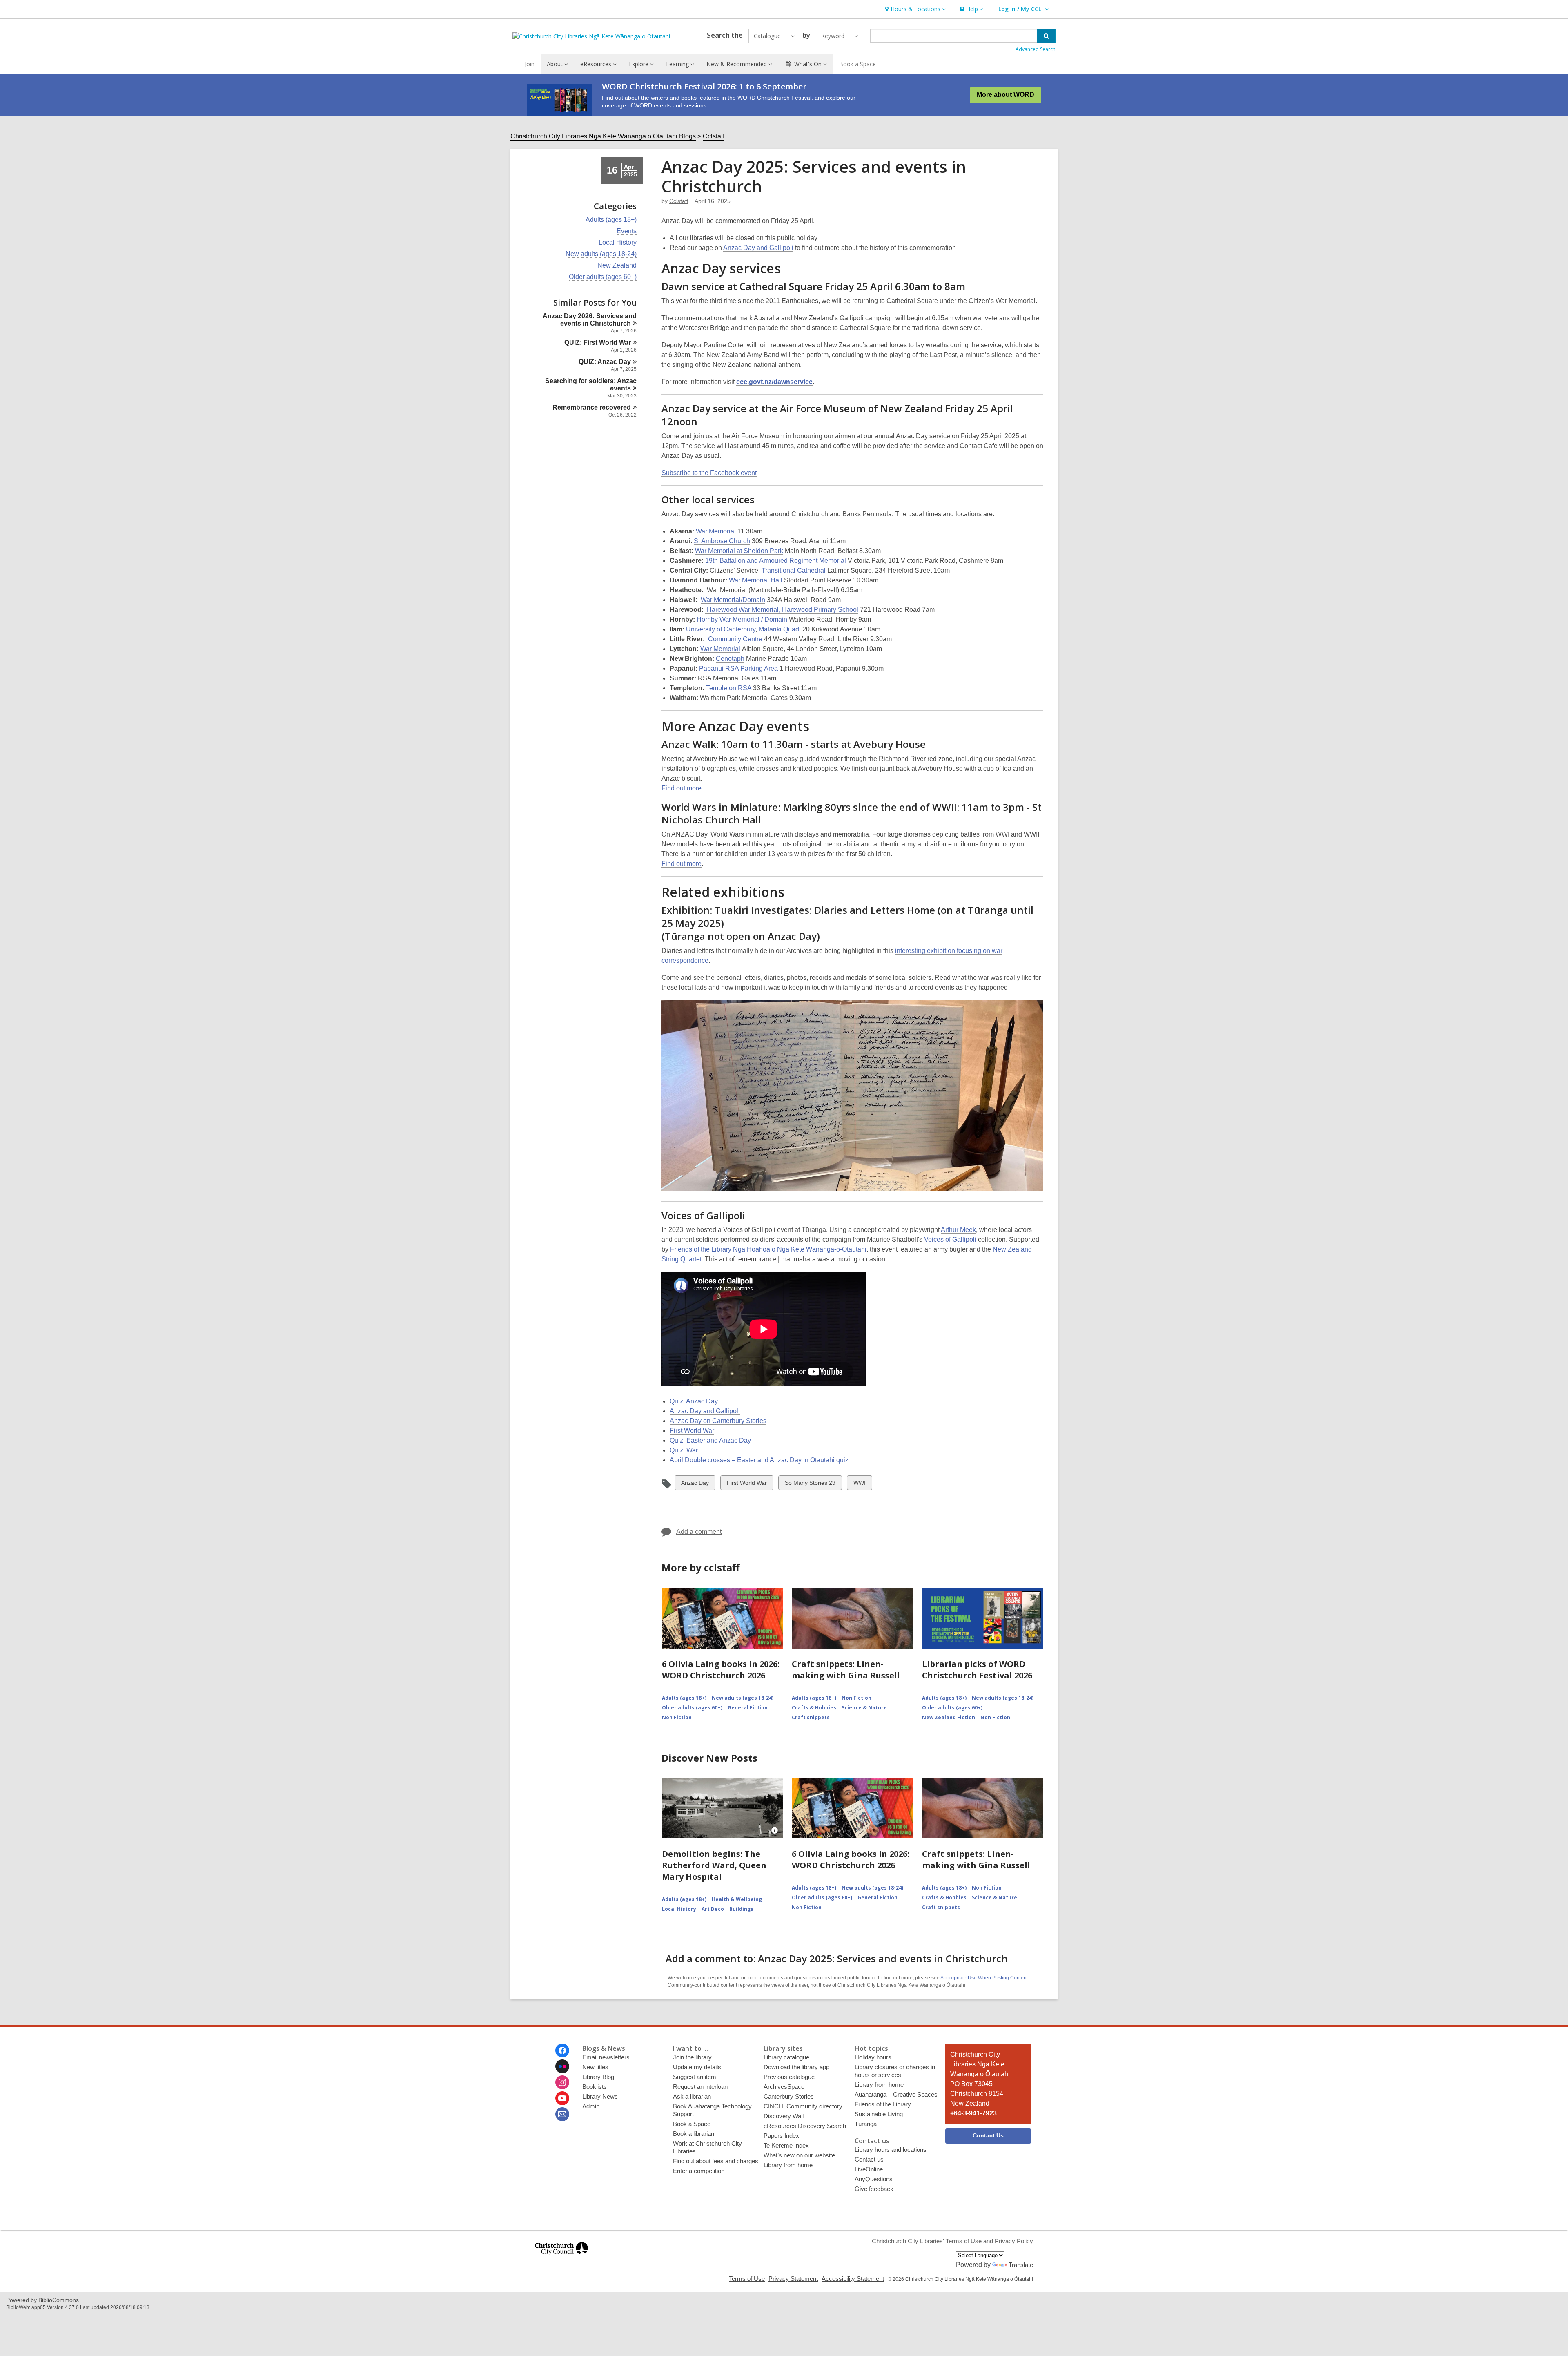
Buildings (741, 1909)
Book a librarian (694, 2134)
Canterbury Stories (789, 2096)
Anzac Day (695, 1485)
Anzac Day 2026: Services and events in (590, 320)
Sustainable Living (879, 2114)
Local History (618, 243)
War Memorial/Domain (733, 600)
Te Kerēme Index (786, 2145)
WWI (860, 1485)
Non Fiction (677, 1717)
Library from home (788, 2165)
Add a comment (699, 1532)
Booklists (595, 2087)
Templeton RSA (729, 688)
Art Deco (713, 1909)
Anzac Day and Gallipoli (758, 248)
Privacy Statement (793, 2279)
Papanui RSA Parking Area (738, 668)
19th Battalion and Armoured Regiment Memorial (776, 561)
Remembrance (592, 407)
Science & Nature (864, 1708)
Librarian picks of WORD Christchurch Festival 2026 (977, 1670)
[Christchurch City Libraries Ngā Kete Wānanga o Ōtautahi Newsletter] (562, 2114)
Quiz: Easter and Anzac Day (710, 1440)
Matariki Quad (779, 629)
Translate (1021, 2265)
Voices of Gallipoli (950, 1239)
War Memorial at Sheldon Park (739, 551)
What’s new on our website (799, 2155)
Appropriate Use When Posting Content (984, 1978)
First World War (692, 1431)
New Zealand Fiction (949, 1717)
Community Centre (735, 639)
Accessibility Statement (853, 2279)
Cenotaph (730, 659)
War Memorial (716, 531)
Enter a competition (699, 2171)
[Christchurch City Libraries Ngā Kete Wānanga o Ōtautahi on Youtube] (562, 2098)
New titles (595, 2067)
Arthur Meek (958, 1230)
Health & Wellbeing (737, 1899)
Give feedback (874, 2189)
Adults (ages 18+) (611, 220)
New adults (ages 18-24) (601, 254)
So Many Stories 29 (810, 1485)
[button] (914, 9)
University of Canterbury (721, 629)
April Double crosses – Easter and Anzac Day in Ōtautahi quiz (759, 1460)
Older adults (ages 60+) (603, 277)
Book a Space (857, 64)
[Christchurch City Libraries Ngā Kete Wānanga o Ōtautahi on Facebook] (562, 2050)
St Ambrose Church (722, 541)
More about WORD (1006, 95)
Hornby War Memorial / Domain (742, 619)
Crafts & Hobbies (814, 1708)
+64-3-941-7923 (973, 2113)
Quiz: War (684, 1450)
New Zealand (617, 265)
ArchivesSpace (784, 2087)
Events (627, 231)
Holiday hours (873, 2057)
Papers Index (781, 2136)
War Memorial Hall (756, 580)
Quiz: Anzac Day (694, 1401)
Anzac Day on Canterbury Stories (718, 1421)
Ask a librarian (692, 2096)
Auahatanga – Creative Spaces (896, 2094)
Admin (591, 2106)
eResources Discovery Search (805, 2126)
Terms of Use (747, 2279)
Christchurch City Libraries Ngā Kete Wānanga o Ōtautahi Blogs (603, 136)
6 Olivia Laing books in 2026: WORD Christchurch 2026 (721, 1670)
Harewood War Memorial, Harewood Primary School (782, 610)
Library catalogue (786, 2057)
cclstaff (679, 201)
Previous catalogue (789, 2077)
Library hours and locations (891, 2150)
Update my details (697, 2067)
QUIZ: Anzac (605, 362)
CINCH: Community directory (803, 2106)
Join (530, 64)
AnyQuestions (874, 2179)
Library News (600, 2096)
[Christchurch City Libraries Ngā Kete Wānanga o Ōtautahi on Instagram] (562, 2082)
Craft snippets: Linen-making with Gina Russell (846, 1670)
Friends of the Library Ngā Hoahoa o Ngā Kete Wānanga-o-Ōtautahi (768, 1249)
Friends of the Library (883, 2104)
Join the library (692, 2057)
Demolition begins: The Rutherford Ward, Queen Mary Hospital (714, 1865)
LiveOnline (869, 2169)
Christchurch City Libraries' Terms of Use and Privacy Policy (952, 2241)
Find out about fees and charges (716, 2161)
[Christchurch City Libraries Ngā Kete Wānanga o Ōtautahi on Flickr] (562, 2066)
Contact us (869, 2159)
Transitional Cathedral (794, 570)
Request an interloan (700, 2087)
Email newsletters (606, 2057)
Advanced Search (1036, 49)
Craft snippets (811, 1717)
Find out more (682, 788)
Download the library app (796, 2067)
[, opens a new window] (561, 2259)
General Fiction (748, 1708)
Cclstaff (714, 136)
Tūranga (866, 2124)
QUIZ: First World (598, 342)
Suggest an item (695, 2077)
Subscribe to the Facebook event (709, 473)
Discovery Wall (784, 2116)
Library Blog (598, 2077)
